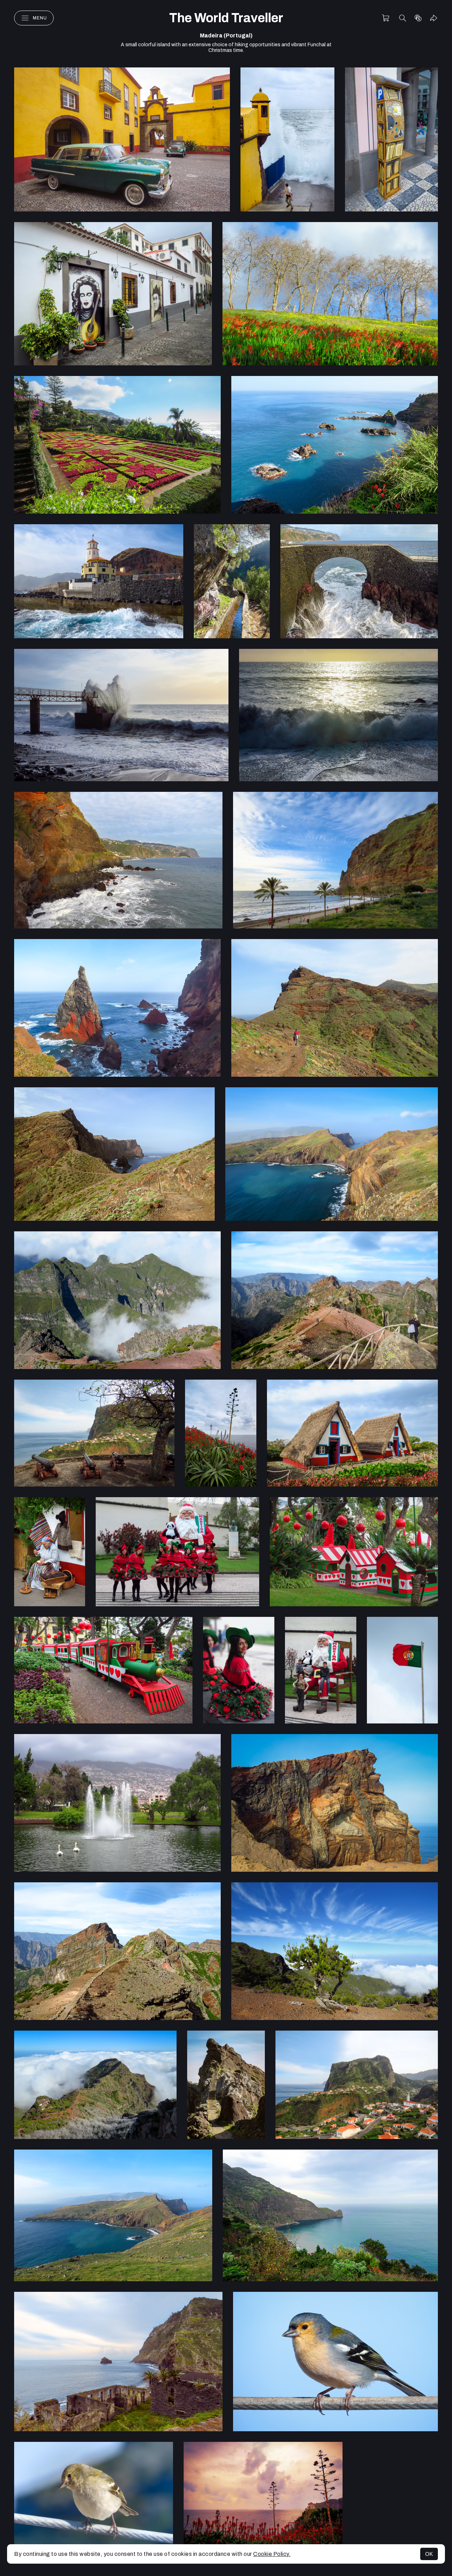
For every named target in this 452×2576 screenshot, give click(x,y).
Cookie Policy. (272, 2554)
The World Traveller (226, 18)
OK (429, 2554)
